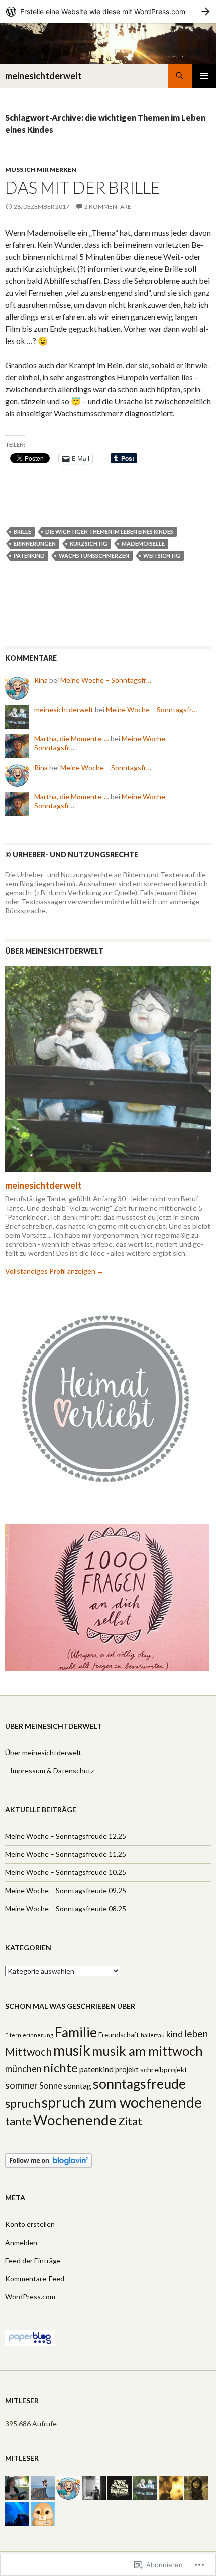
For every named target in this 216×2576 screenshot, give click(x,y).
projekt (127, 2069)
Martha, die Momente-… (72, 738)
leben (196, 2034)
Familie (76, 2032)
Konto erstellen (30, 2224)
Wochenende (75, 2120)
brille (22, 531)
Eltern (13, 2035)
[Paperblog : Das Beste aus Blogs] (30, 2337)
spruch (23, 2103)
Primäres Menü (204, 76)
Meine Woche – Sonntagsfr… (106, 680)
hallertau (153, 2035)
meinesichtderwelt (43, 76)
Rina (41, 680)
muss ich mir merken (41, 170)
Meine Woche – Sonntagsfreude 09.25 (66, 1890)
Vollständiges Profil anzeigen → (55, 1271)
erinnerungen (35, 543)
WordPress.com (30, 2296)
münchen (23, 2069)
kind (175, 2034)
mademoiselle (143, 543)
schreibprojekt (164, 2069)
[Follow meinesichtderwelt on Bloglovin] (48, 2160)
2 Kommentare (108, 206)
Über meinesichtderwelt (43, 1752)
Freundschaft (119, 2035)
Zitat (130, 2121)
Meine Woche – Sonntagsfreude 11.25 (66, 1854)
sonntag (78, 2086)
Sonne (51, 2086)
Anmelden (21, 2242)
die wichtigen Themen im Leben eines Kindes (109, 531)
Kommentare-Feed (35, 2278)
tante (18, 2121)
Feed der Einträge (33, 2260)
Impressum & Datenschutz (52, 1770)
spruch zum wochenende (122, 2102)
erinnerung (38, 2035)
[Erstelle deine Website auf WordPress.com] (108, 11)
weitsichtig (162, 555)
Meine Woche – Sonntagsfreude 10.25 (66, 1872)
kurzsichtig (89, 543)
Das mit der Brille (83, 187)
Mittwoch (28, 2052)
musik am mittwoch (147, 2051)
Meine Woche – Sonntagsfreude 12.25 (66, 1836)
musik (72, 2050)
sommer (21, 2085)
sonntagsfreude (139, 2084)
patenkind (29, 555)
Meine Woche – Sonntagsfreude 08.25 (66, 1908)
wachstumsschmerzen (94, 555)
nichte (61, 2067)
